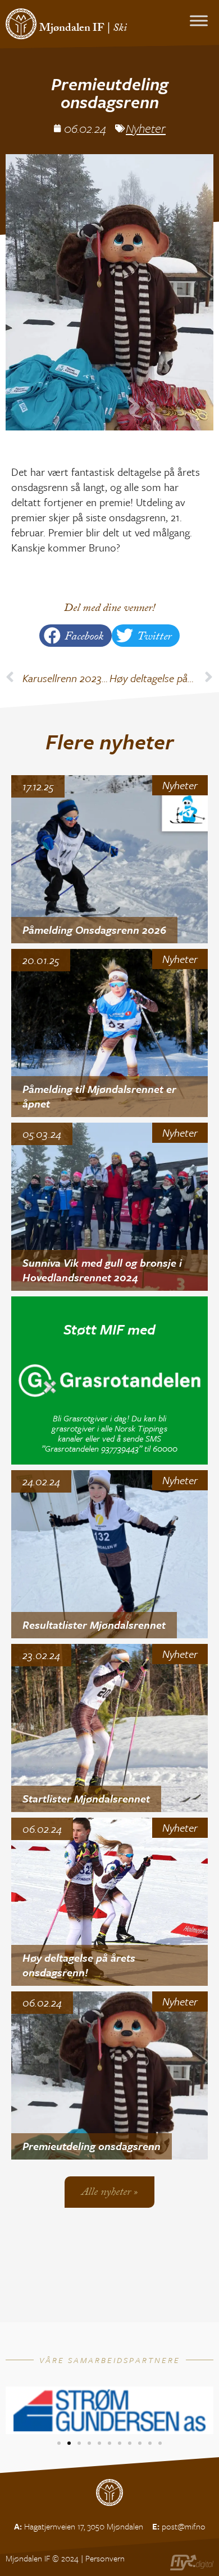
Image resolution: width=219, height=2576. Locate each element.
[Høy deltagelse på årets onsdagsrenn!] (110, 1902)
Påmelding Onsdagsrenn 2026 (94, 930)
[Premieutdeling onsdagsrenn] (110, 2075)
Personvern (105, 2558)
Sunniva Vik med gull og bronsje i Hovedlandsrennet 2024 (102, 1270)
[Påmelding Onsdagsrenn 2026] (110, 859)
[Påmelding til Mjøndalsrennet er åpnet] (110, 1033)
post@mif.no (184, 2526)
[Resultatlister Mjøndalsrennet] (110, 1554)
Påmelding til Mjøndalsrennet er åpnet (99, 1096)
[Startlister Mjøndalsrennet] (110, 1728)
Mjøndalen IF (72, 29)
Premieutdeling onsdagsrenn (92, 2146)
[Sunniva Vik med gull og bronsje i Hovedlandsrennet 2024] (110, 1207)
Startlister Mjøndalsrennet (86, 1798)
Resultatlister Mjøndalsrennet (94, 1625)
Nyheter (146, 128)
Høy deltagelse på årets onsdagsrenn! (79, 1965)
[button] (76, 636)
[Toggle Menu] (199, 20)
